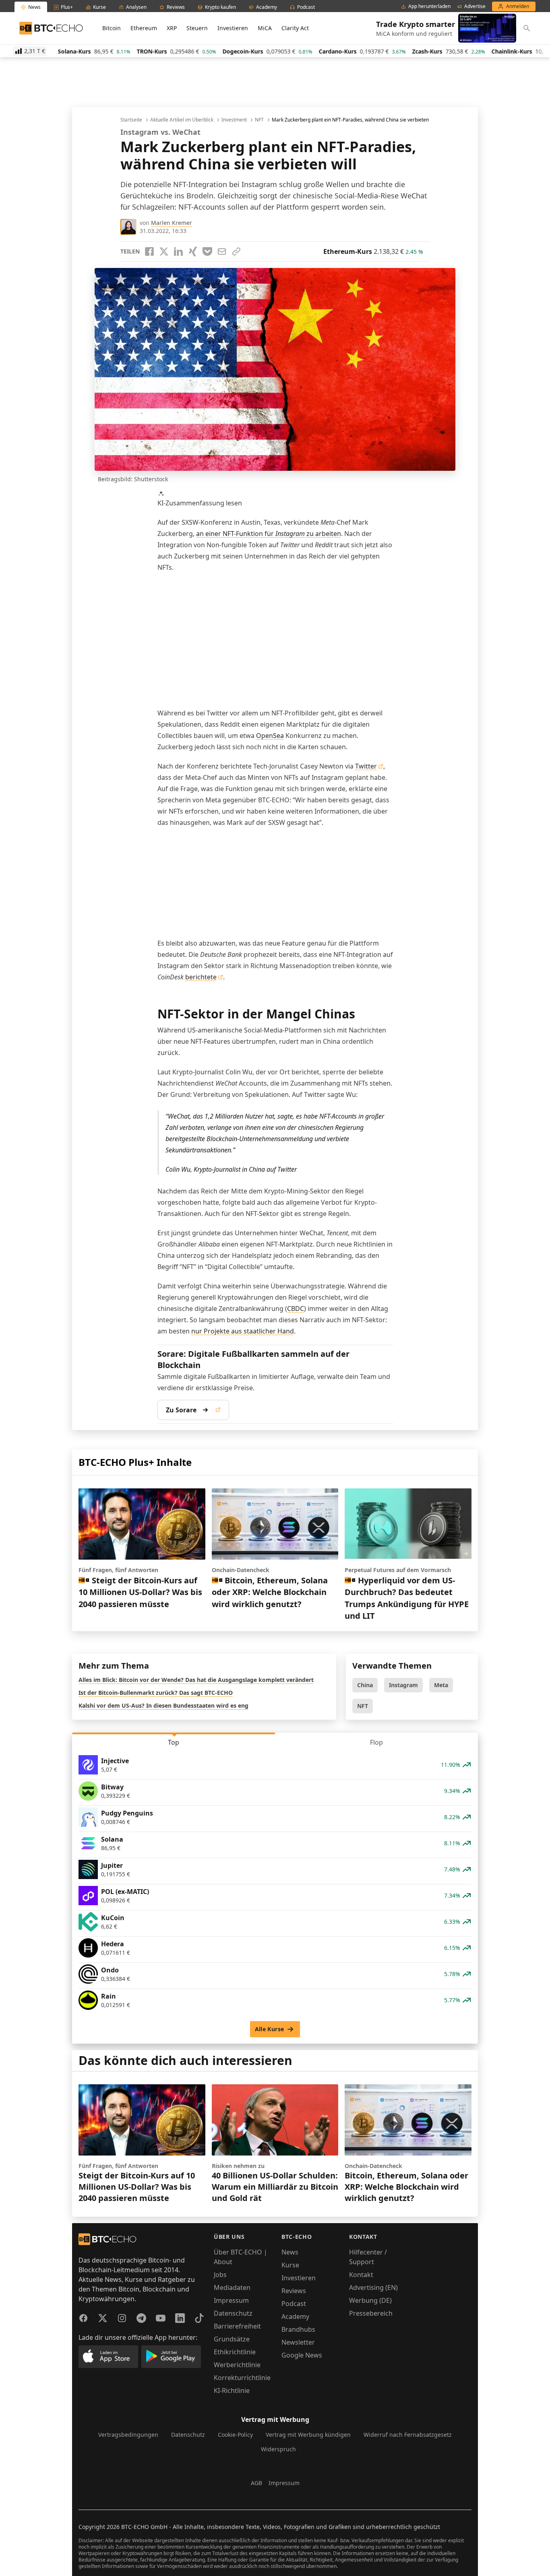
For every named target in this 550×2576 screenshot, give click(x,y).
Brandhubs (298, 2329)
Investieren (233, 28)
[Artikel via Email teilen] (222, 251)
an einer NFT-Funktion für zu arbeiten (269, 534)
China (365, 1685)
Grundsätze (232, 2339)
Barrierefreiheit (237, 2326)
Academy (295, 2316)
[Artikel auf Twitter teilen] (164, 251)
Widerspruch (278, 2449)
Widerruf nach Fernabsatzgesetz (408, 2435)
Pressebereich (371, 2313)
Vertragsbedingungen (128, 2435)
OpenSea (270, 736)
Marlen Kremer (172, 223)
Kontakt (361, 2275)
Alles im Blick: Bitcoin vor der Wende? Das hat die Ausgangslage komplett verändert (196, 1680)
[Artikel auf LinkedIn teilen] (178, 251)
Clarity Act (295, 28)
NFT (259, 120)
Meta (441, 1685)
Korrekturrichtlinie (242, 2378)
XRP (172, 28)
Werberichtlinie (237, 2365)
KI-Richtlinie (232, 2391)
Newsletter (298, 2342)
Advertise (475, 6)
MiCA (265, 28)
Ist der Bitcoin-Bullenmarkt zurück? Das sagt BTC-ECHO (156, 1693)
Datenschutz (233, 2313)
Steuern (197, 28)
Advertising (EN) (373, 2287)
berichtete (201, 977)
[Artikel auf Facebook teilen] (149, 251)
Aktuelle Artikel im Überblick (182, 120)
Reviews (294, 2291)
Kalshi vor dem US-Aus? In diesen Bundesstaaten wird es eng (163, 1705)
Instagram (403, 1685)
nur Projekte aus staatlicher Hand (243, 1331)
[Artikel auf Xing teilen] (193, 251)
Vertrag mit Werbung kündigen (308, 2435)
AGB (256, 2483)
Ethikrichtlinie (235, 2352)
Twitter (366, 766)
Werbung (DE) (370, 2300)
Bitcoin (112, 28)
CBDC (296, 1309)
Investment (234, 120)
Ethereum (144, 28)
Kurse (290, 2265)
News (290, 2252)
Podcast (294, 2304)
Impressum (231, 2300)
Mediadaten (232, 2287)
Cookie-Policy (235, 2435)
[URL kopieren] (236, 251)
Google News (302, 2355)
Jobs (220, 2275)
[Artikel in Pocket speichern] (207, 251)
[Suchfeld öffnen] (527, 28)
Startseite (131, 120)
